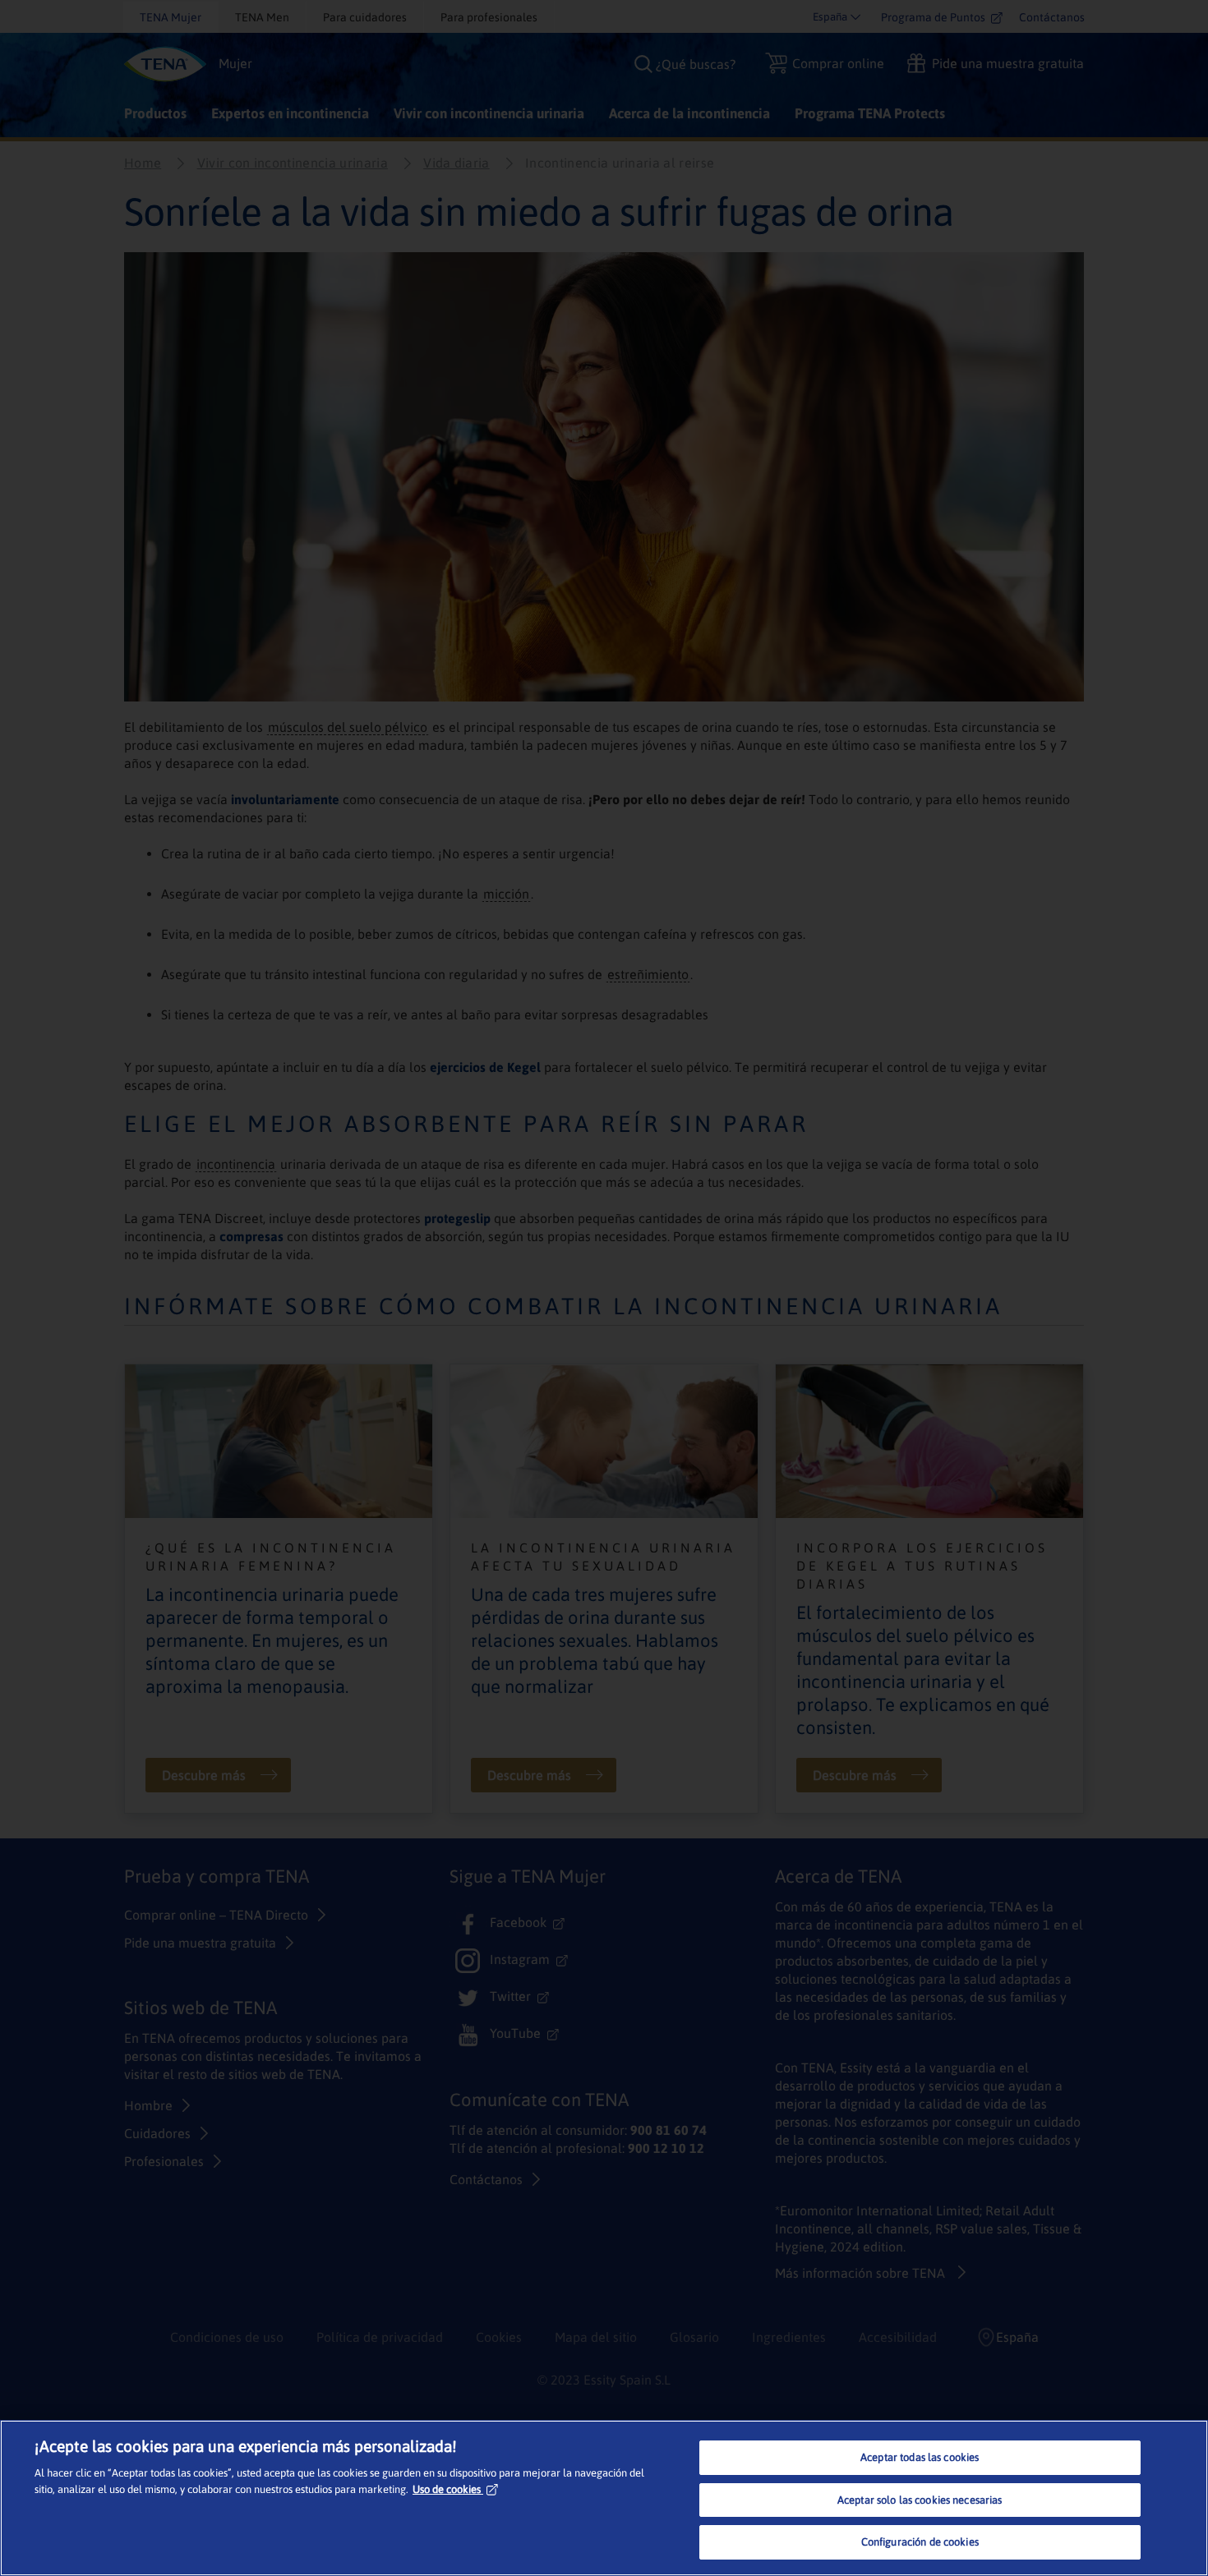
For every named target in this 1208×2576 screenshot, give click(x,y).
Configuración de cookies (920, 2542)
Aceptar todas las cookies (920, 2457)
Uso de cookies (447, 2489)
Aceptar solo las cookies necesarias (920, 2500)
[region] (604, 2498)
